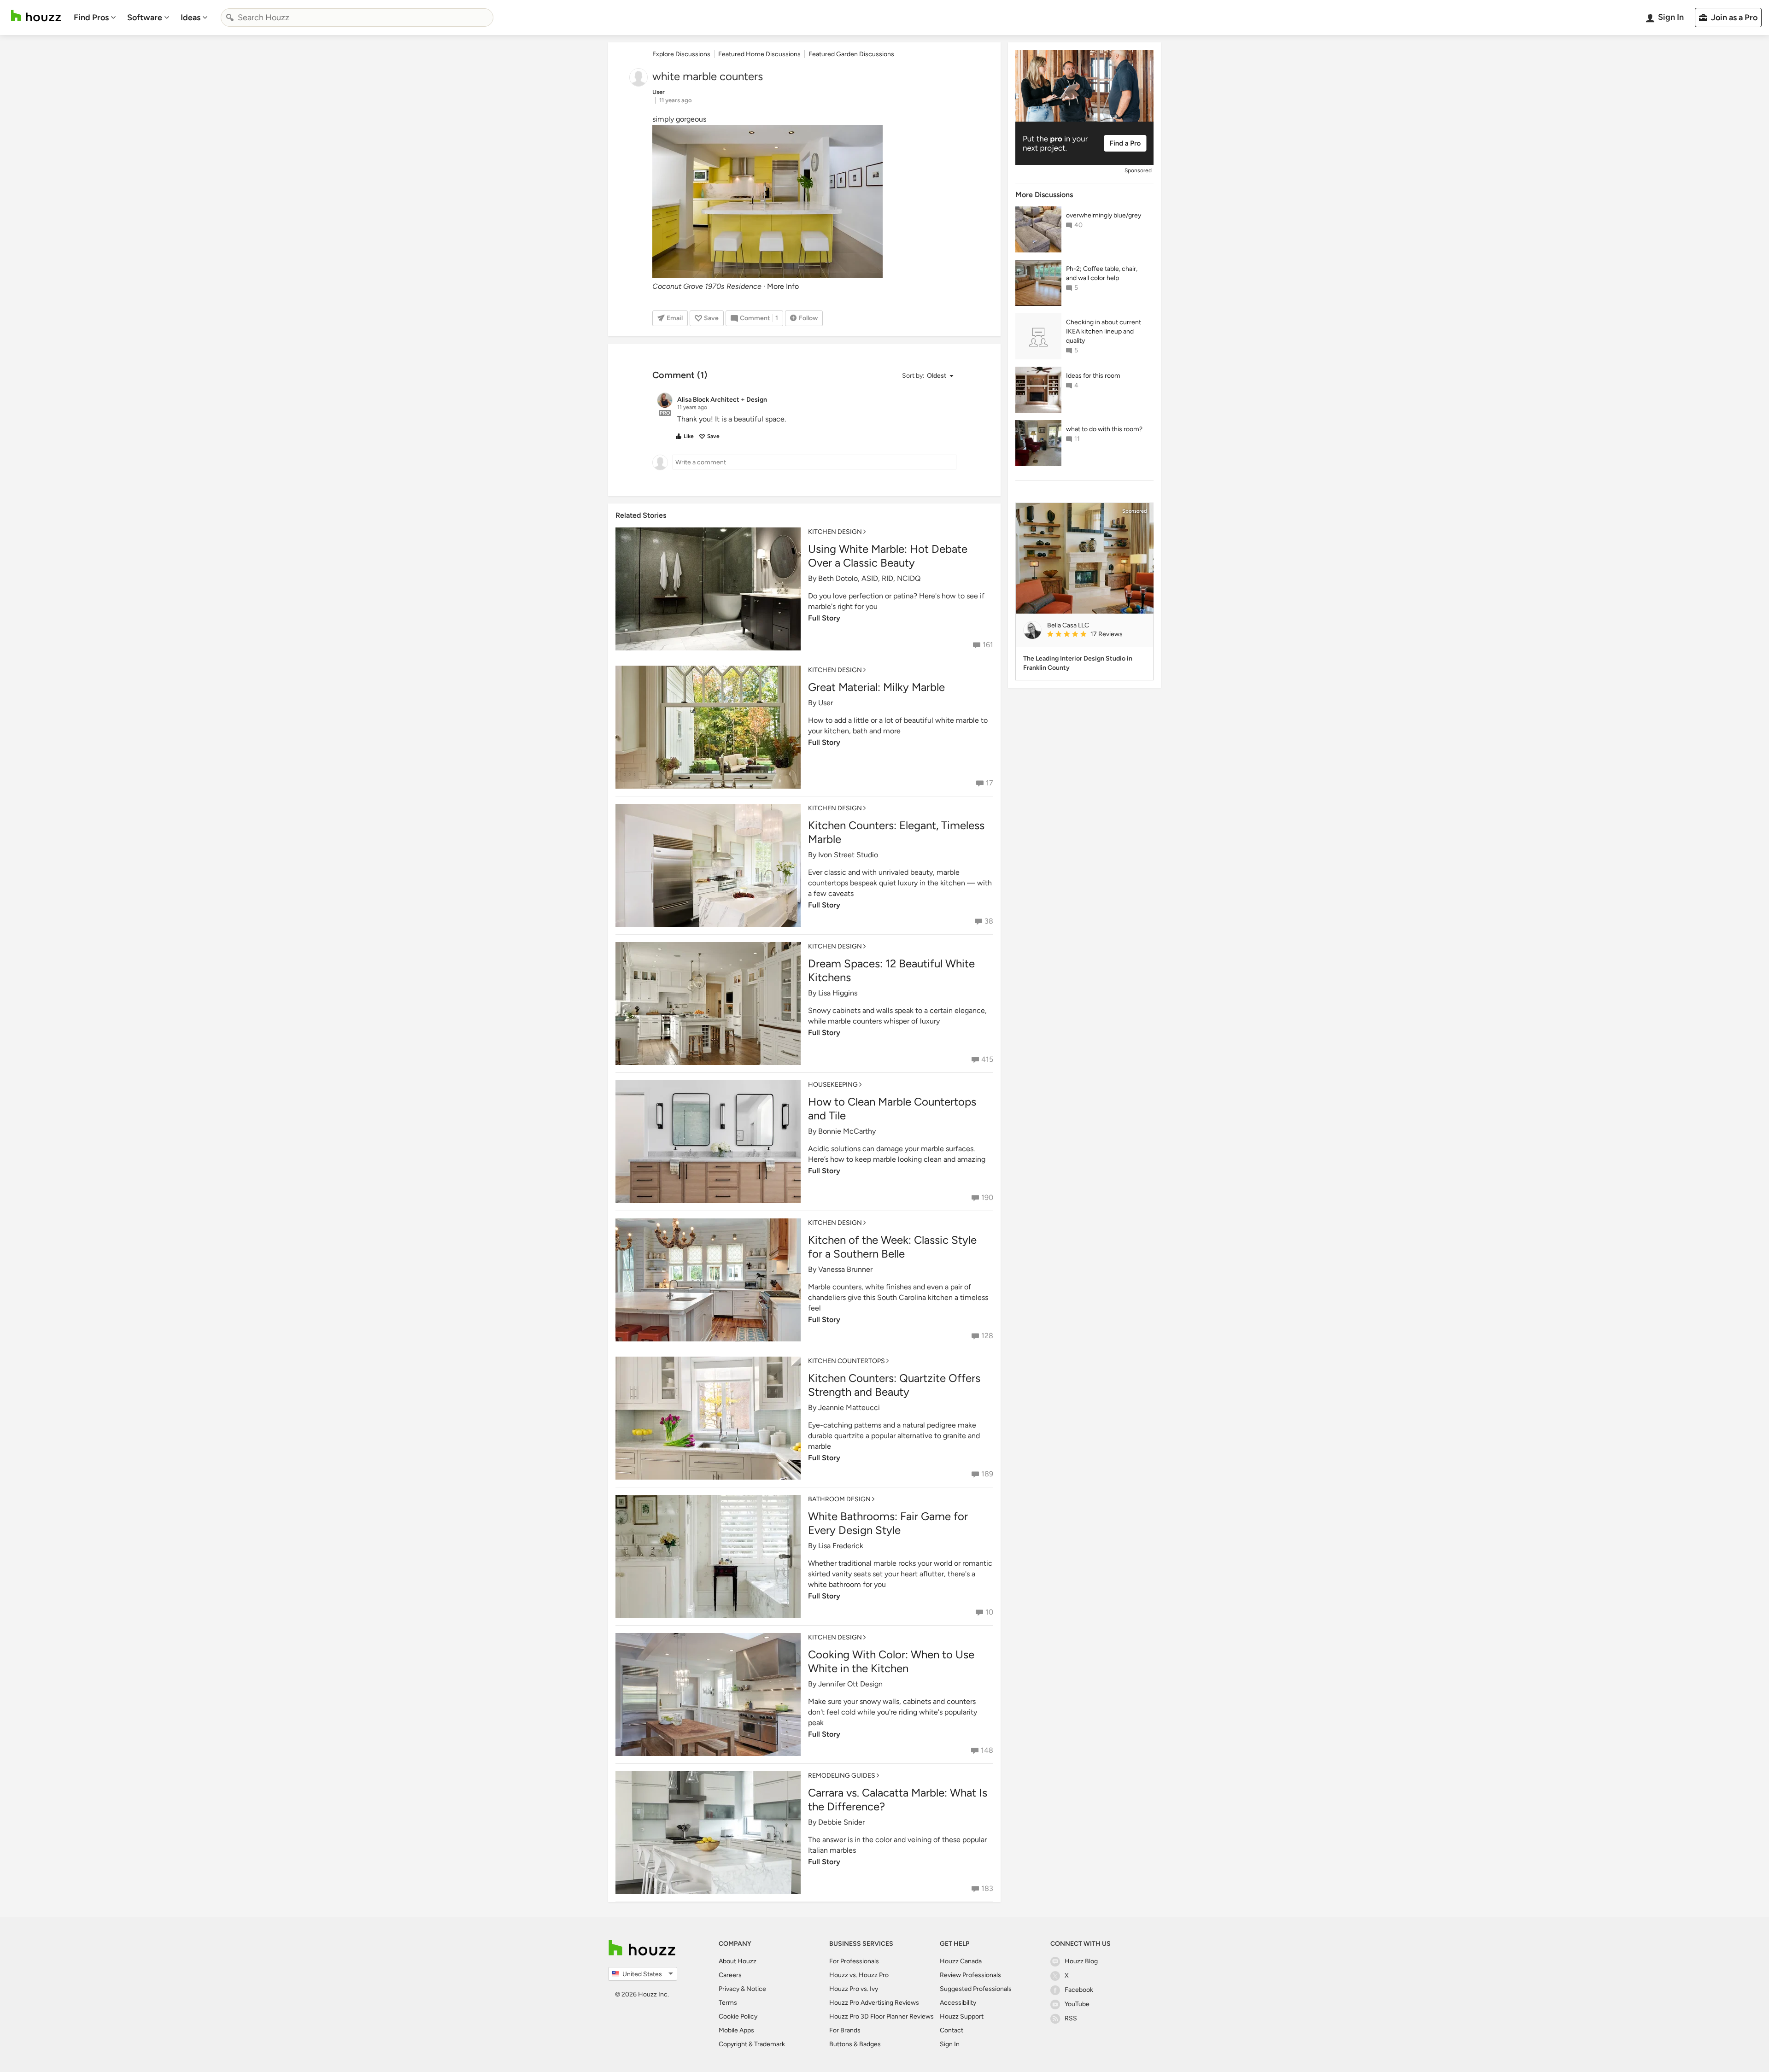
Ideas (190, 18)
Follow (808, 318)
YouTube (1077, 2004)
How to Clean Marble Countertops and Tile (892, 1109)
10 (989, 1612)
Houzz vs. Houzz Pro (859, 1975)
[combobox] (357, 18)
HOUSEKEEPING (833, 1085)
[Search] (230, 18)
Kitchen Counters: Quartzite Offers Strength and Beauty (894, 1385)
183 (987, 1888)
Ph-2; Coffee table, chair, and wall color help (1102, 273)
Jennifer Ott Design (850, 1684)
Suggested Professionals (976, 1989)
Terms (728, 2003)
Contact (952, 2030)
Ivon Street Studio (848, 855)
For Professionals (854, 1961)
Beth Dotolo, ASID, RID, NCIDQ (869, 578)
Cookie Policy (738, 2016)
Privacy (729, 1989)
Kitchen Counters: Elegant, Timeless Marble (896, 832)
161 (988, 645)
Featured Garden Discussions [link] (851, 54)
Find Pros (91, 18)
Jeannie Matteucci (849, 1408)
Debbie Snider (841, 1822)
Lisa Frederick (841, 1546)
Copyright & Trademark (752, 2044)
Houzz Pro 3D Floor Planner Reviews (882, 2016)
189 (987, 1474)
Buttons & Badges (855, 2044)
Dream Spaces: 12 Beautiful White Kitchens (891, 970)
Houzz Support (962, 2016)
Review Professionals (970, 1975)
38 (989, 921)
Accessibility (958, 2003)
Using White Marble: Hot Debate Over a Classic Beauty (888, 556)
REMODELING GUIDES (842, 1776)
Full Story (824, 618)
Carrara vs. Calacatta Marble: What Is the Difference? (898, 1800)
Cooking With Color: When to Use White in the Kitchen (891, 1661)
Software (145, 18)
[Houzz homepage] (36, 16)
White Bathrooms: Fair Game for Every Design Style (888, 1523)
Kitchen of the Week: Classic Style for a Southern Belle (892, 1247)
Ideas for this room (1093, 376)
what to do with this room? (1104, 429)
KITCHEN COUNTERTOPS (846, 1361)
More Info (783, 286)
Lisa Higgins (838, 993)
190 (987, 1197)
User (826, 703)
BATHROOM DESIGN (839, 1499)
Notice (756, 1989)
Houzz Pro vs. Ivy (854, 1989)
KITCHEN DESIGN (835, 532)
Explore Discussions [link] (681, 54)
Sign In (950, 2044)
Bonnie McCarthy (847, 1131)
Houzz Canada (961, 1961)
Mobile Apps (736, 2030)
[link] (1096, 635)
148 (987, 1750)
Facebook (1079, 1990)
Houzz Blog (1081, 1961)
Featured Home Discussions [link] (759, 54)
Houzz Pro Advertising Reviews (874, 2003)
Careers (730, 1975)
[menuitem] (95, 18)
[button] (927, 376)
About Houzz (738, 1961)
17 (990, 783)
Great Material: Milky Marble (876, 687)
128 (987, 1336)
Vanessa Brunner (845, 1269)
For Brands (845, 2030)
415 (987, 1059)
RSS (1071, 2018)
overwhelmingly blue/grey (1104, 215)
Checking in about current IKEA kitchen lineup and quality (1104, 331)
